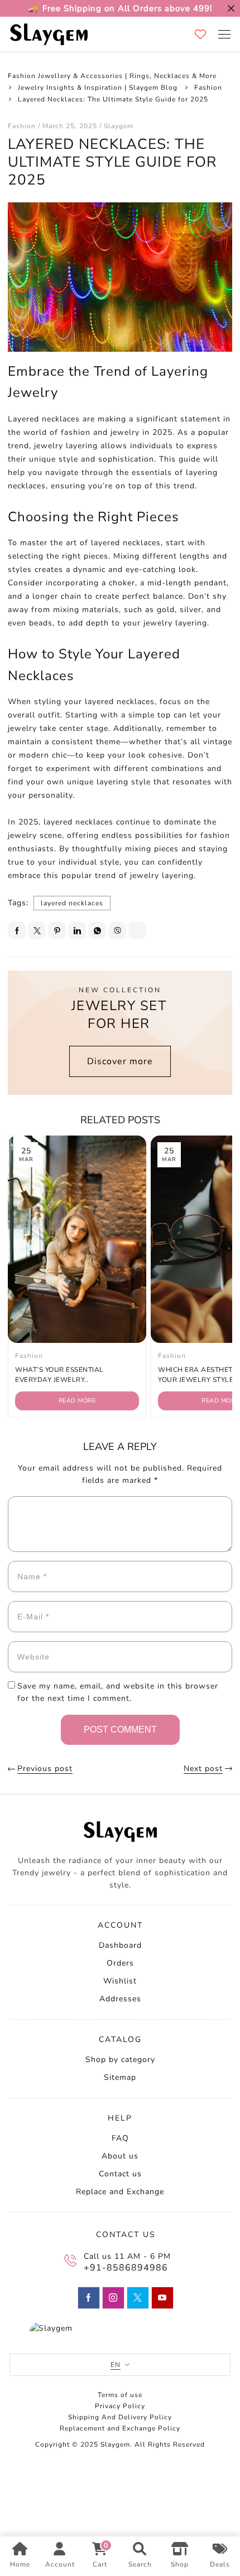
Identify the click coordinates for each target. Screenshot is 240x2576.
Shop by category (120, 2060)
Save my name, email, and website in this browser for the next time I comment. (118, 1692)
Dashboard (120, 1945)
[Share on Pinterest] (57, 930)
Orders (120, 1963)
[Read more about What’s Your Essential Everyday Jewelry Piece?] (77, 1239)
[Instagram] (113, 2298)
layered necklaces (72, 903)
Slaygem (119, 126)
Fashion (208, 88)
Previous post (45, 1769)
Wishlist (120, 1981)
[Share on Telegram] (137, 930)
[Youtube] (162, 2298)
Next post (203, 1769)
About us (120, 2156)
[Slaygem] (49, 34)
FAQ (120, 2138)
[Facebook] (89, 2298)
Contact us (120, 2174)
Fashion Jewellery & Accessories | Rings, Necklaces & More (112, 76)
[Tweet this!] (37, 930)
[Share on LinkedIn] (77, 930)
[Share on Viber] (117, 930)
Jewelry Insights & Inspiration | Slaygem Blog (98, 88)
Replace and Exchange (120, 2192)
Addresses (120, 1999)
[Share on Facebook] (17, 930)
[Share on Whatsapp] (97, 930)
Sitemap (120, 2077)
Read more (77, 1401)
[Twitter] (138, 2298)
